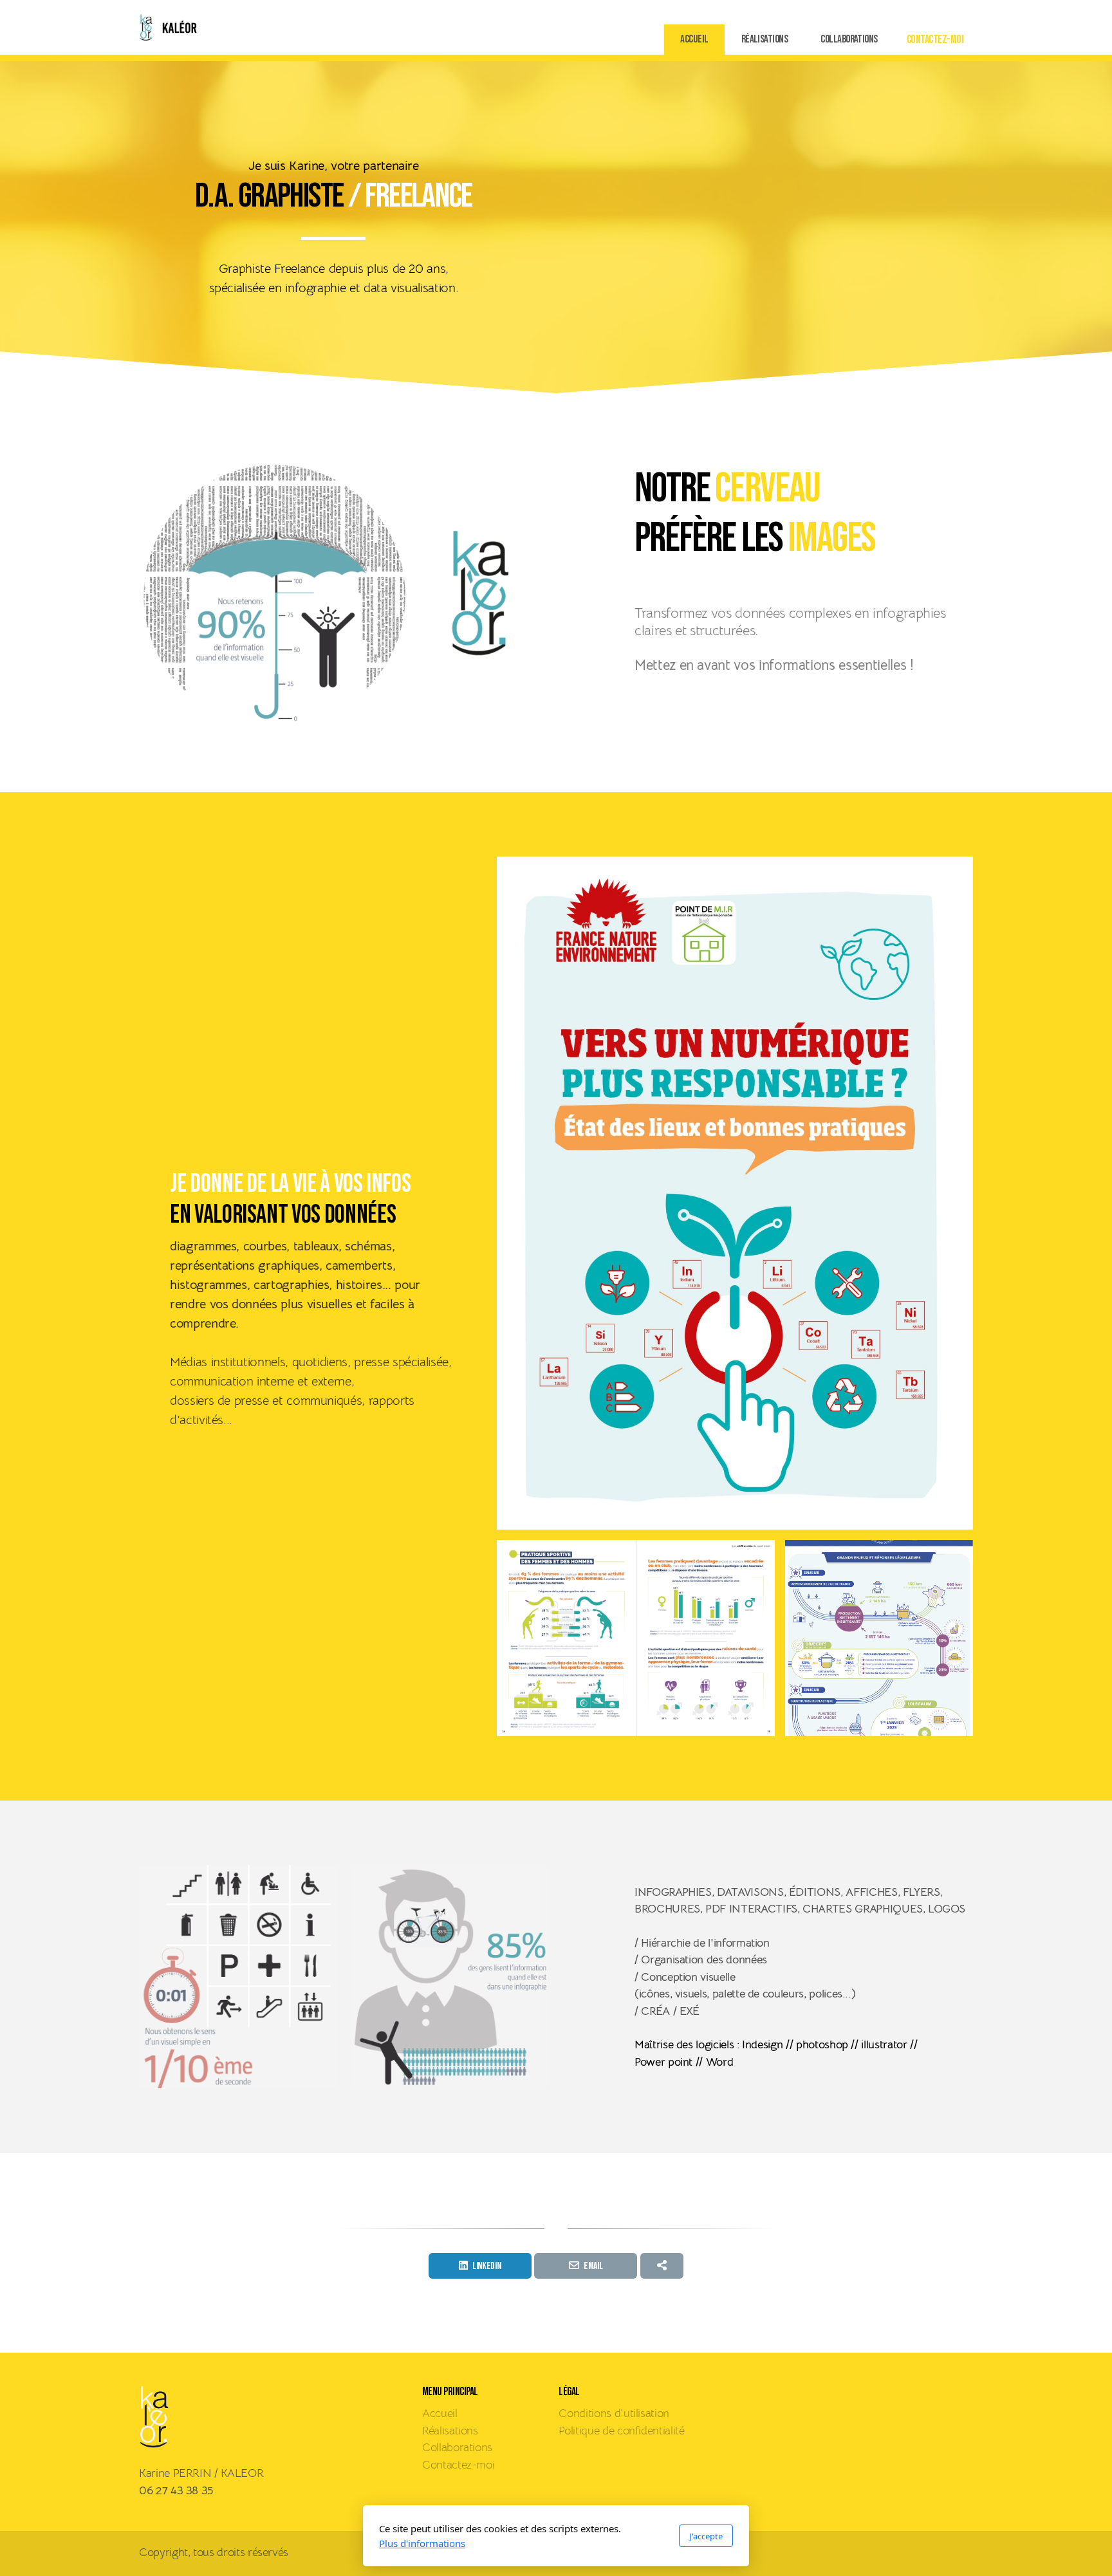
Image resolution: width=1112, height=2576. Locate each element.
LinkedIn (486, 2266)
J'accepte (706, 2536)
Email (593, 2266)
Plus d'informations (422, 2543)
